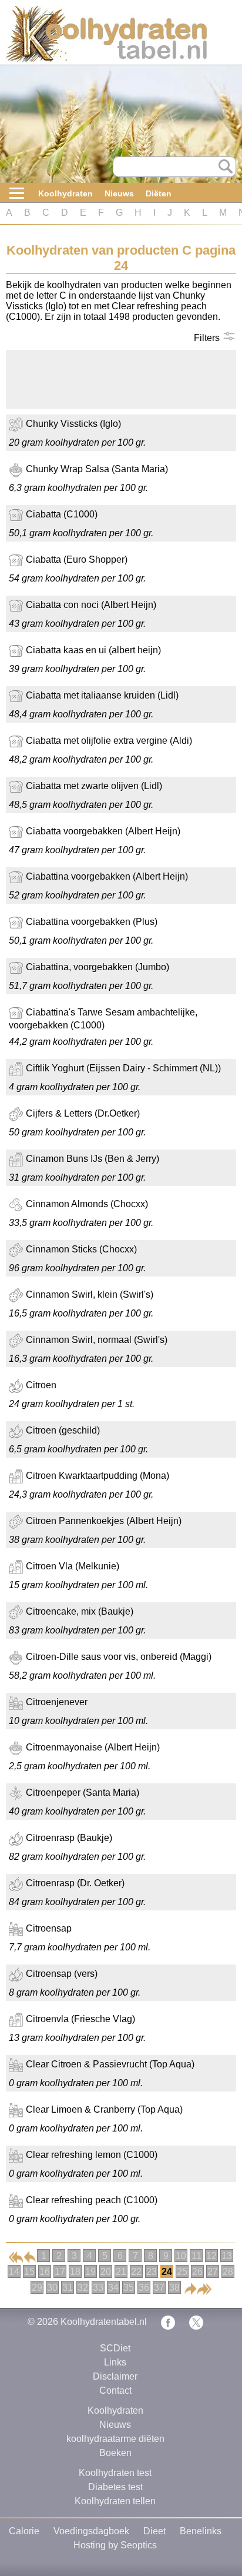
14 (14, 2272)
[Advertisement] (100, 379)
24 (167, 2272)
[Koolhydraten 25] (190, 2288)
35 (129, 2288)
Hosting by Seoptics (115, 2545)
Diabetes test (115, 2487)
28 (228, 2272)
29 (37, 2288)
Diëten (159, 193)
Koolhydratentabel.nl (104, 2322)
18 (75, 2272)
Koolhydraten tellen (115, 2501)
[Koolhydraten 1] (16, 2256)
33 (98, 2288)
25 (182, 2272)
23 (152, 2272)
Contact (115, 2390)
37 (159, 2288)
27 (213, 2272)
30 (52, 2288)
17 (60, 2272)
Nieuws (119, 193)
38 (174, 2288)
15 (29, 2272)
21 (121, 2272)
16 (45, 2272)
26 (197, 2272)
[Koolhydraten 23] (30, 2256)
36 (144, 2288)
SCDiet (115, 2348)
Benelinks (201, 2531)
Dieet (154, 2531)
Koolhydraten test (115, 2473)
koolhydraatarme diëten (115, 2439)
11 (196, 2256)
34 (113, 2288)
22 (136, 2272)
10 (181, 2256)
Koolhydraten (65, 193)
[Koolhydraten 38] (204, 2288)
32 (83, 2288)
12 (211, 2256)
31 (68, 2288)
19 (90, 2272)
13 (227, 2256)
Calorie (24, 2531)
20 (106, 2272)
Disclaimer (115, 2376)
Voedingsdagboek (91, 2531)
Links (115, 2362)
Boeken (115, 2453)
